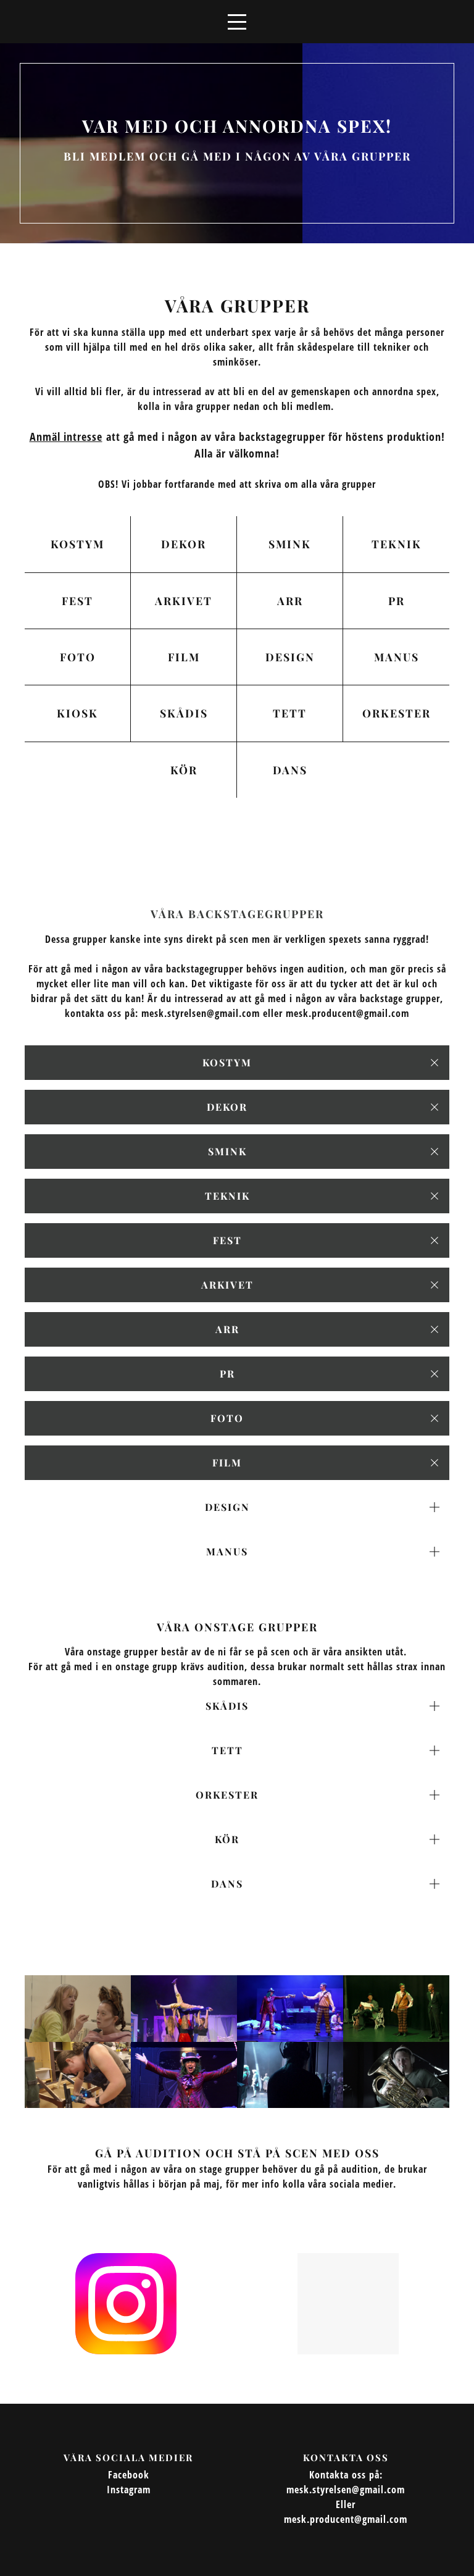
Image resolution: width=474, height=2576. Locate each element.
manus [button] (227, 1551)
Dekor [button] (227, 1107)
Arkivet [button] (227, 1285)
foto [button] (227, 1418)
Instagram (129, 2490)
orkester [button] (227, 1795)
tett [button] (227, 1750)
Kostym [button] (227, 1062)
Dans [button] (227, 1884)
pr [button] (227, 1374)
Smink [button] (227, 1151)
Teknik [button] (227, 1196)
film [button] (227, 1462)
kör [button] (227, 1839)
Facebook (129, 2475)
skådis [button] (227, 1706)
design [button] (227, 1507)
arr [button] (227, 1329)
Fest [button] (227, 1240)
